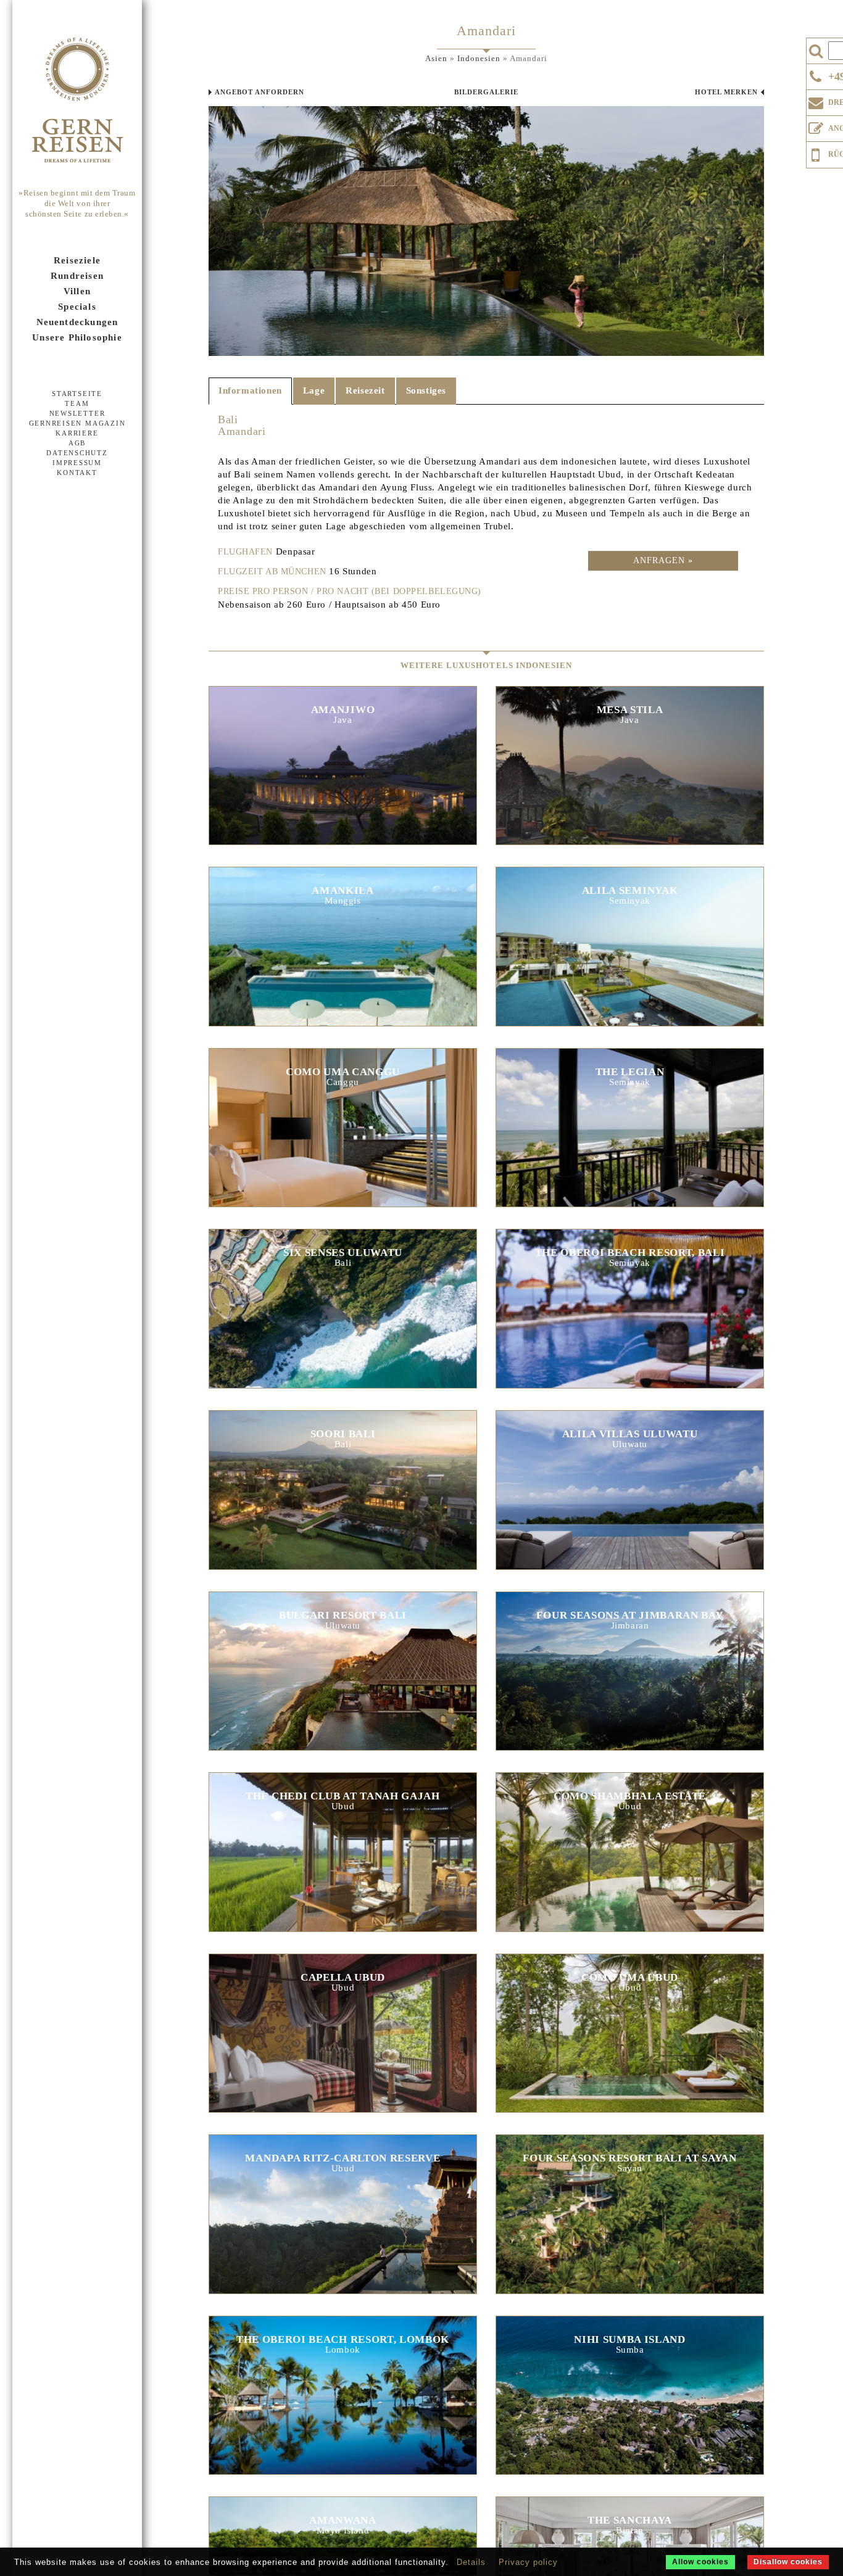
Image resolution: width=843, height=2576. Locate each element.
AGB (77, 443)
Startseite (77, 394)
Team (77, 403)
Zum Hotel (343, 771)
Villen (77, 291)
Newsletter (77, 413)
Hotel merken (726, 92)
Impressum (77, 463)
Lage (314, 390)
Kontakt (77, 473)
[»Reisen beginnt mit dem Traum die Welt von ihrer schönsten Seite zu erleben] (77, 101)
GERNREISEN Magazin (77, 423)
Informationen (250, 390)
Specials (77, 307)
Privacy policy (528, 2562)
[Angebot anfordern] (816, 126)
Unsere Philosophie (77, 337)
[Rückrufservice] (816, 153)
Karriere (77, 433)
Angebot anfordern (260, 92)
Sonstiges (426, 390)
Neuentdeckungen (77, 322)
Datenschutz (77, 453)
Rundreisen (77, 276)
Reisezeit (365, 390)
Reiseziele (77, 260)
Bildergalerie (486, 92)
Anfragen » (663, 560)
